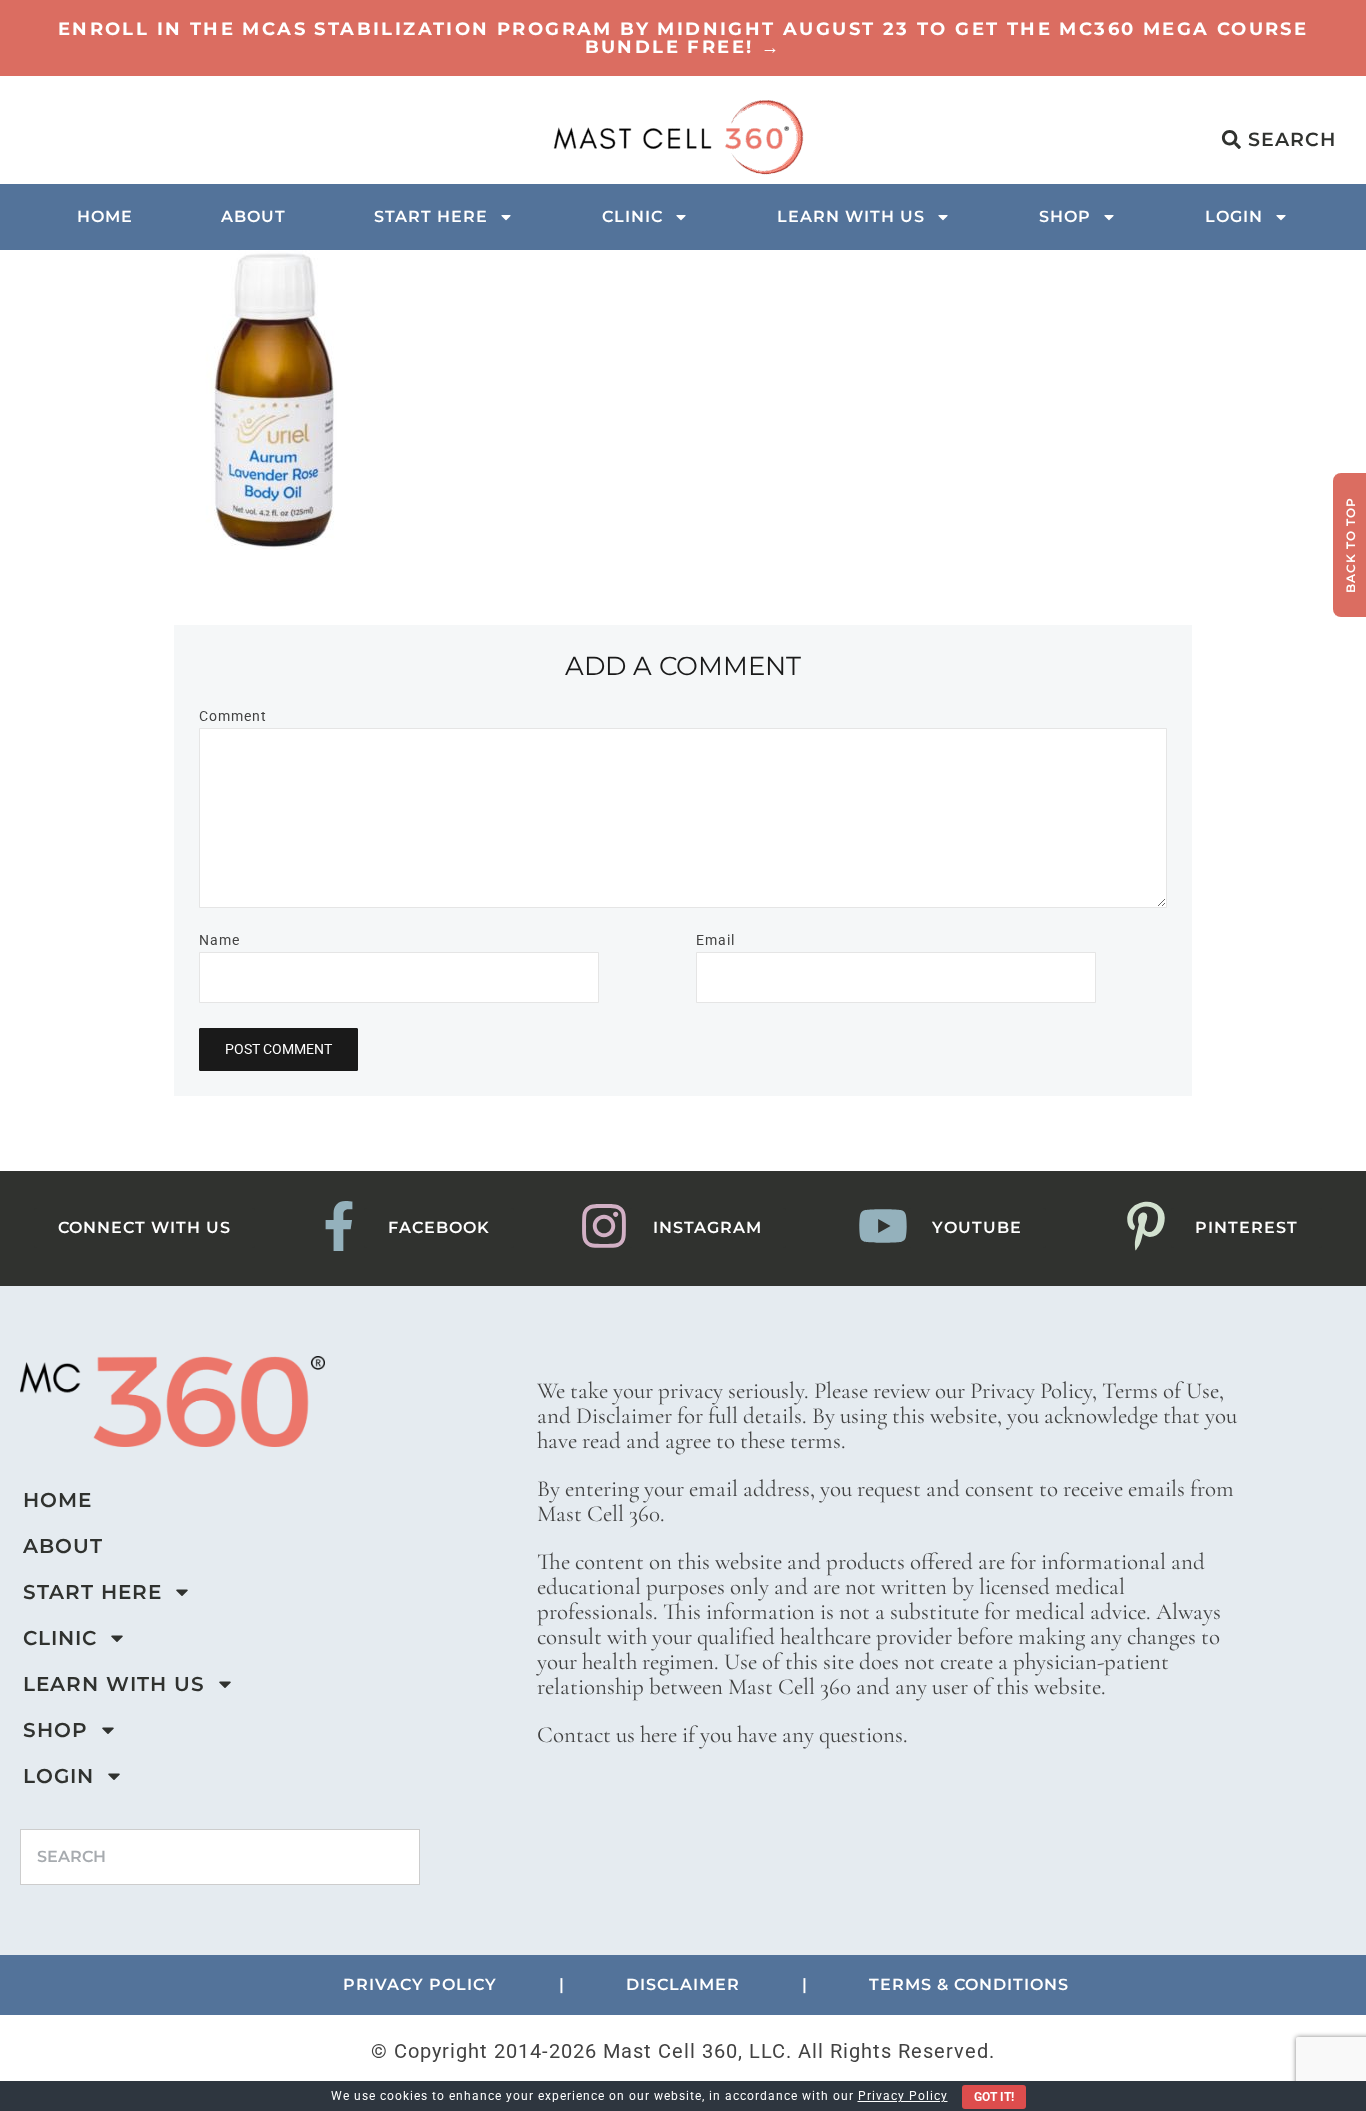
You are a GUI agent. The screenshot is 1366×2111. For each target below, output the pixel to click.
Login (1234, 216)
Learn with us (851, 216)
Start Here (431, 216)
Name (219, 940)
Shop (1065, 216)
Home (105, 216)
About (253, 216)
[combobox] (220, 1857)
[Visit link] (683, 38)
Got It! (994, 2097)
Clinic (632, 216)
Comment (233, 716)
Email (715, 940)
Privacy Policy (903, 2096)
